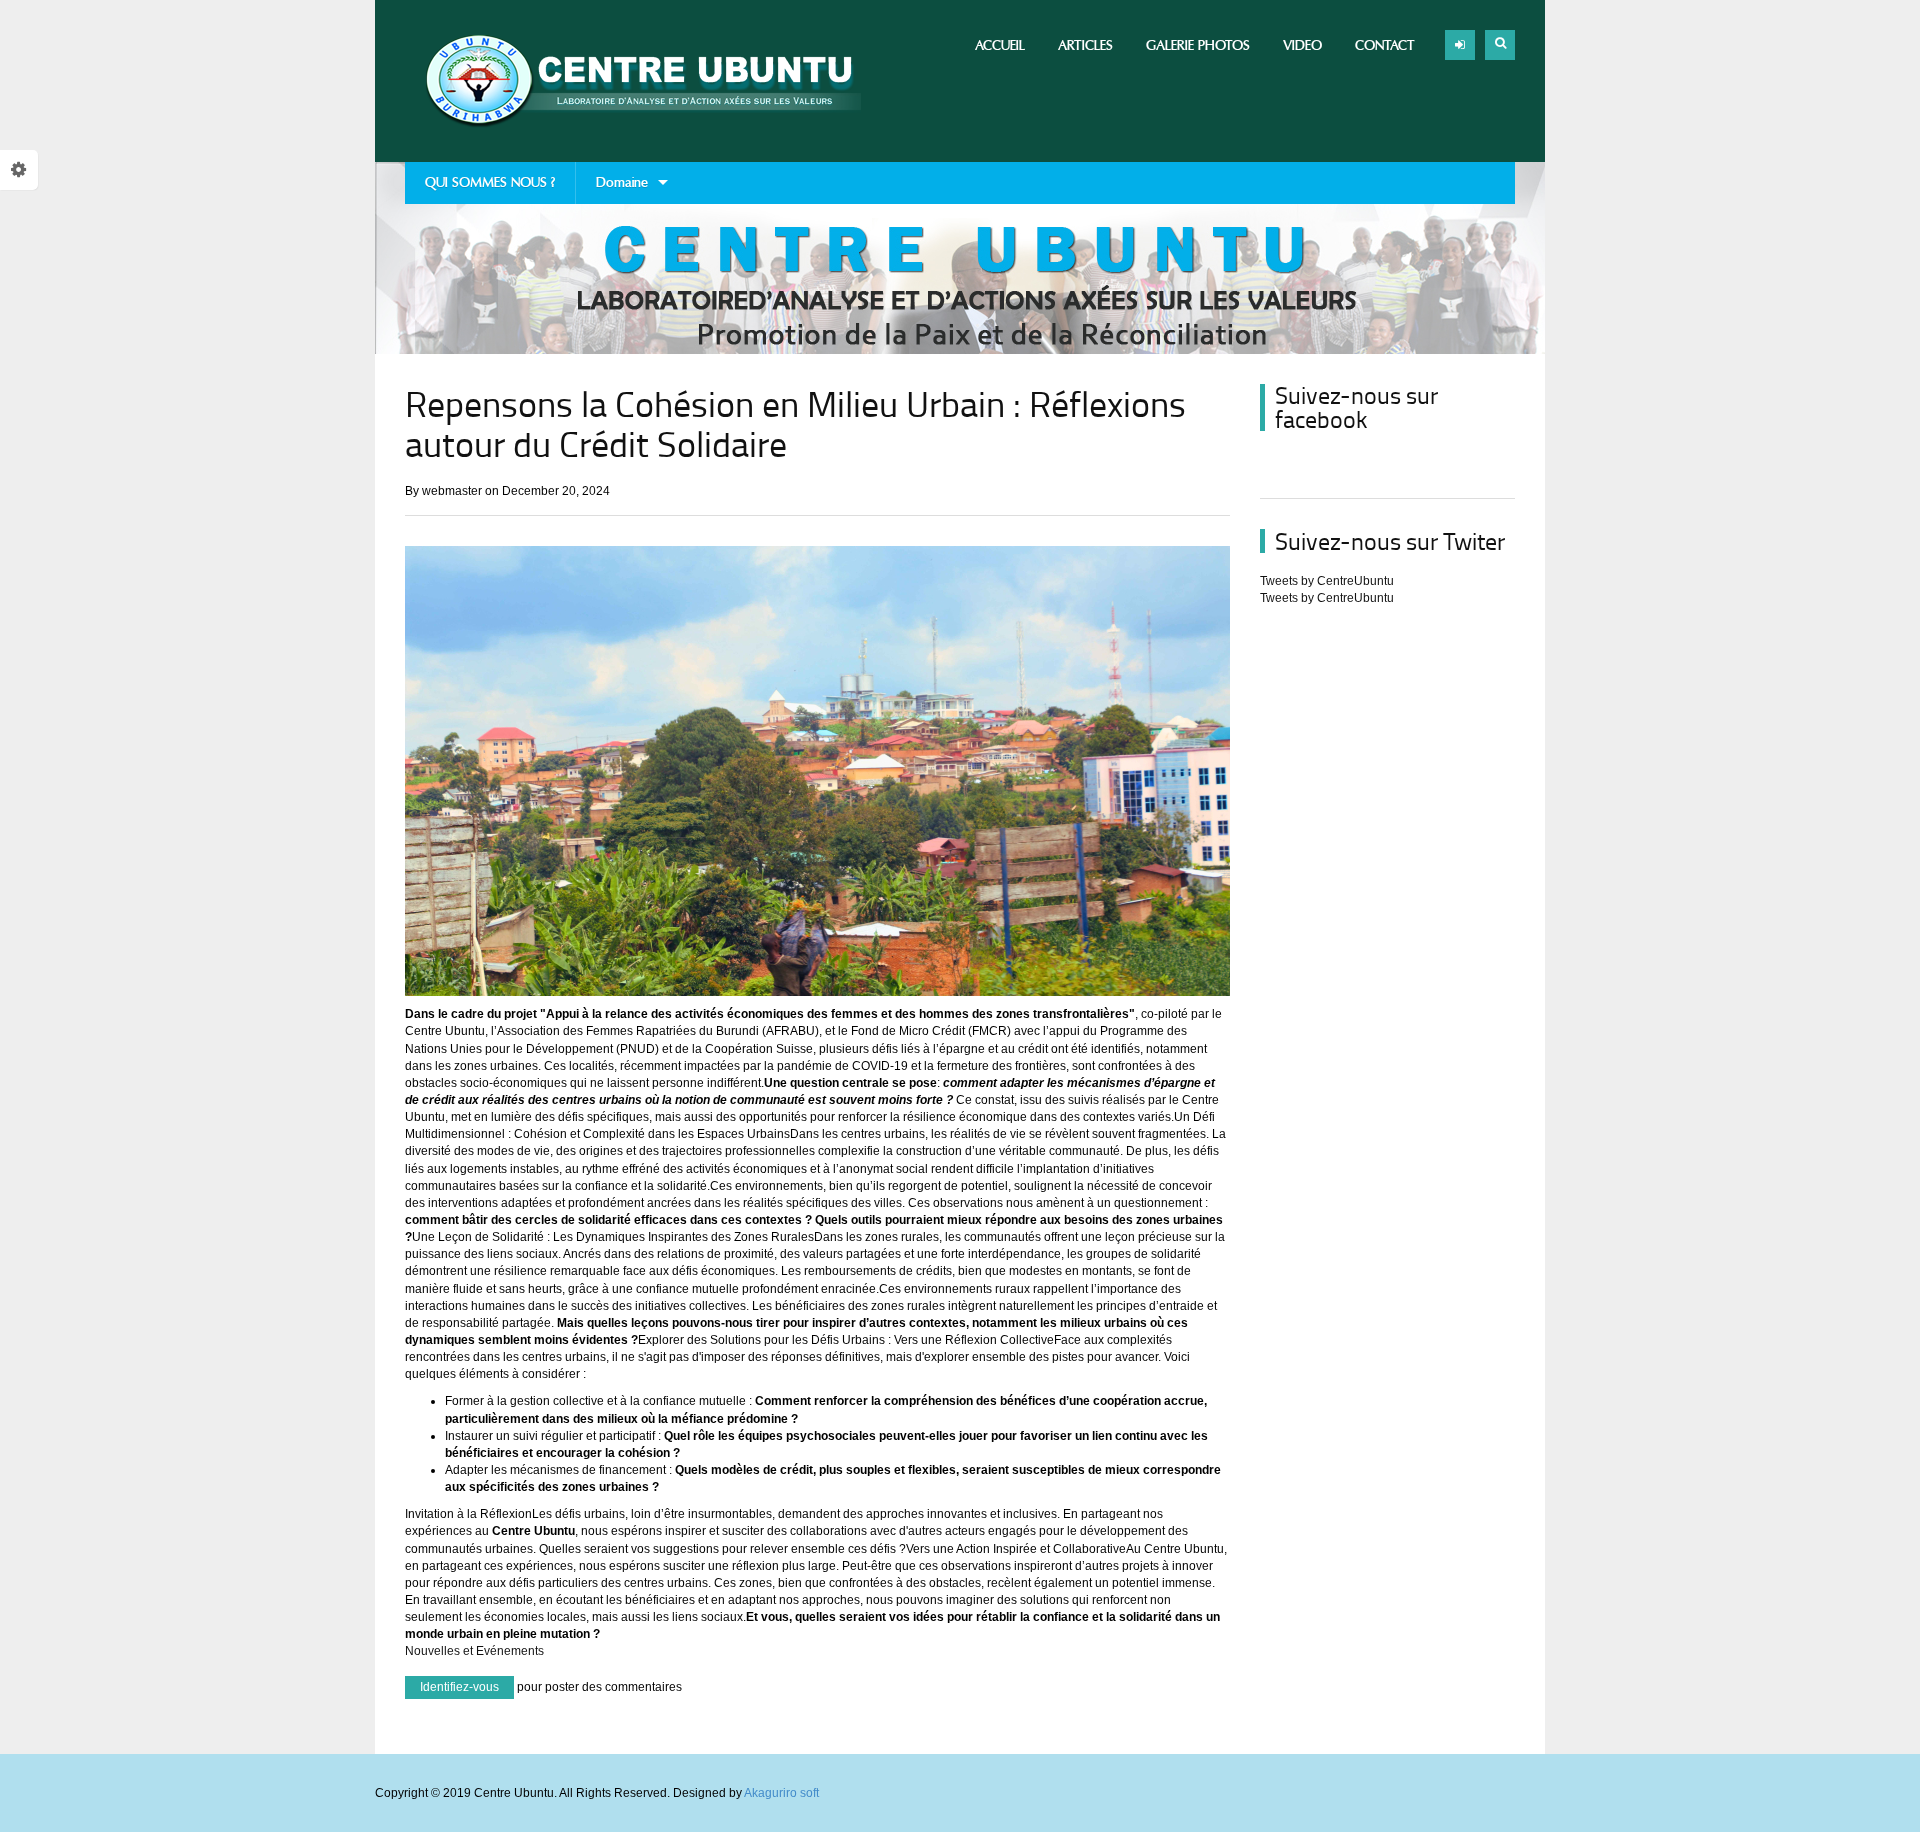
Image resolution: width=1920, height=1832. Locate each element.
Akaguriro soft (781, 1793)
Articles (1085, 45)
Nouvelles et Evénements (474, 1651)
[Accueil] (633, 81)
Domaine (612, 189)
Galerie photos (1198, 45)
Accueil (1000, 45)
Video (1302, 45)
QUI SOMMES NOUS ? (490, 182)
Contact (1385, 45)
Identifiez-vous (459, 1687)
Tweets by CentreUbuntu (1327, 581)
